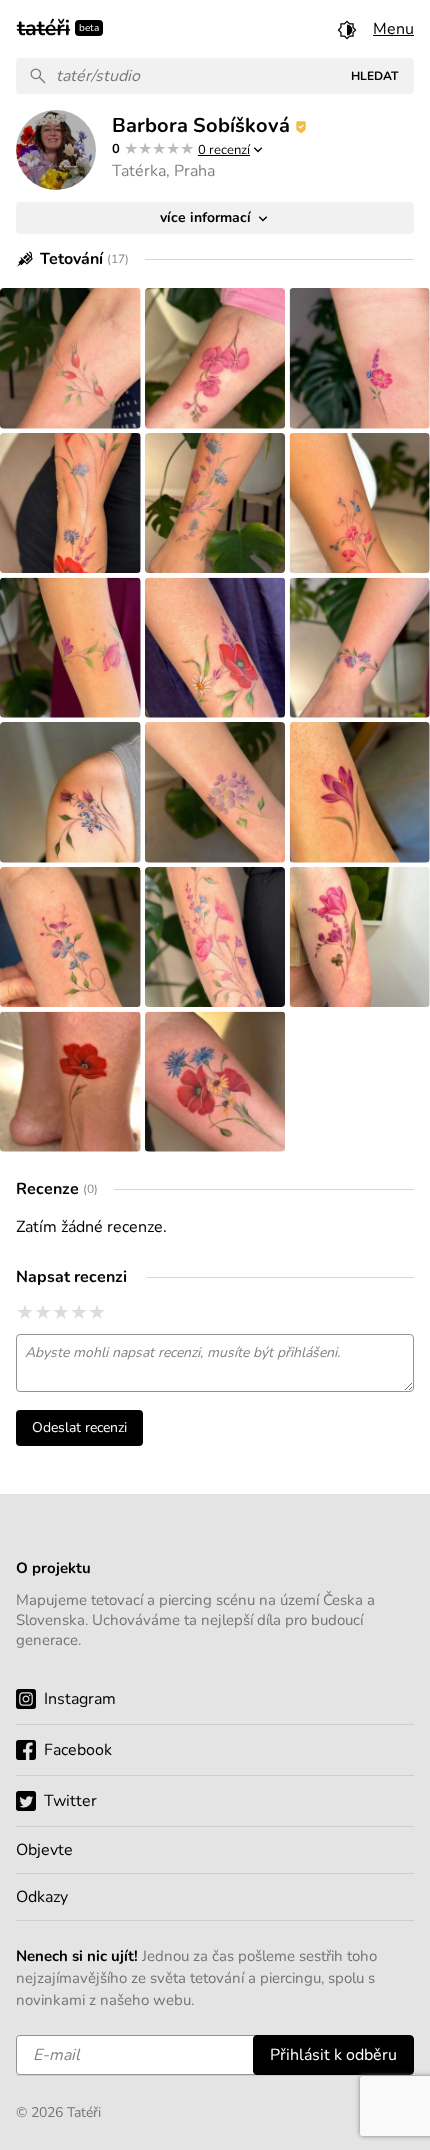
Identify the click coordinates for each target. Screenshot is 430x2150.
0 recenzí (224, 150)
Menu (393, 29)
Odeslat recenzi (79, 1427)
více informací (207, 217)
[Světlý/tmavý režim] (347, 29)
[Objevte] (215, 1850)
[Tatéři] (43, 26)
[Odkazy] (215, 1897)
